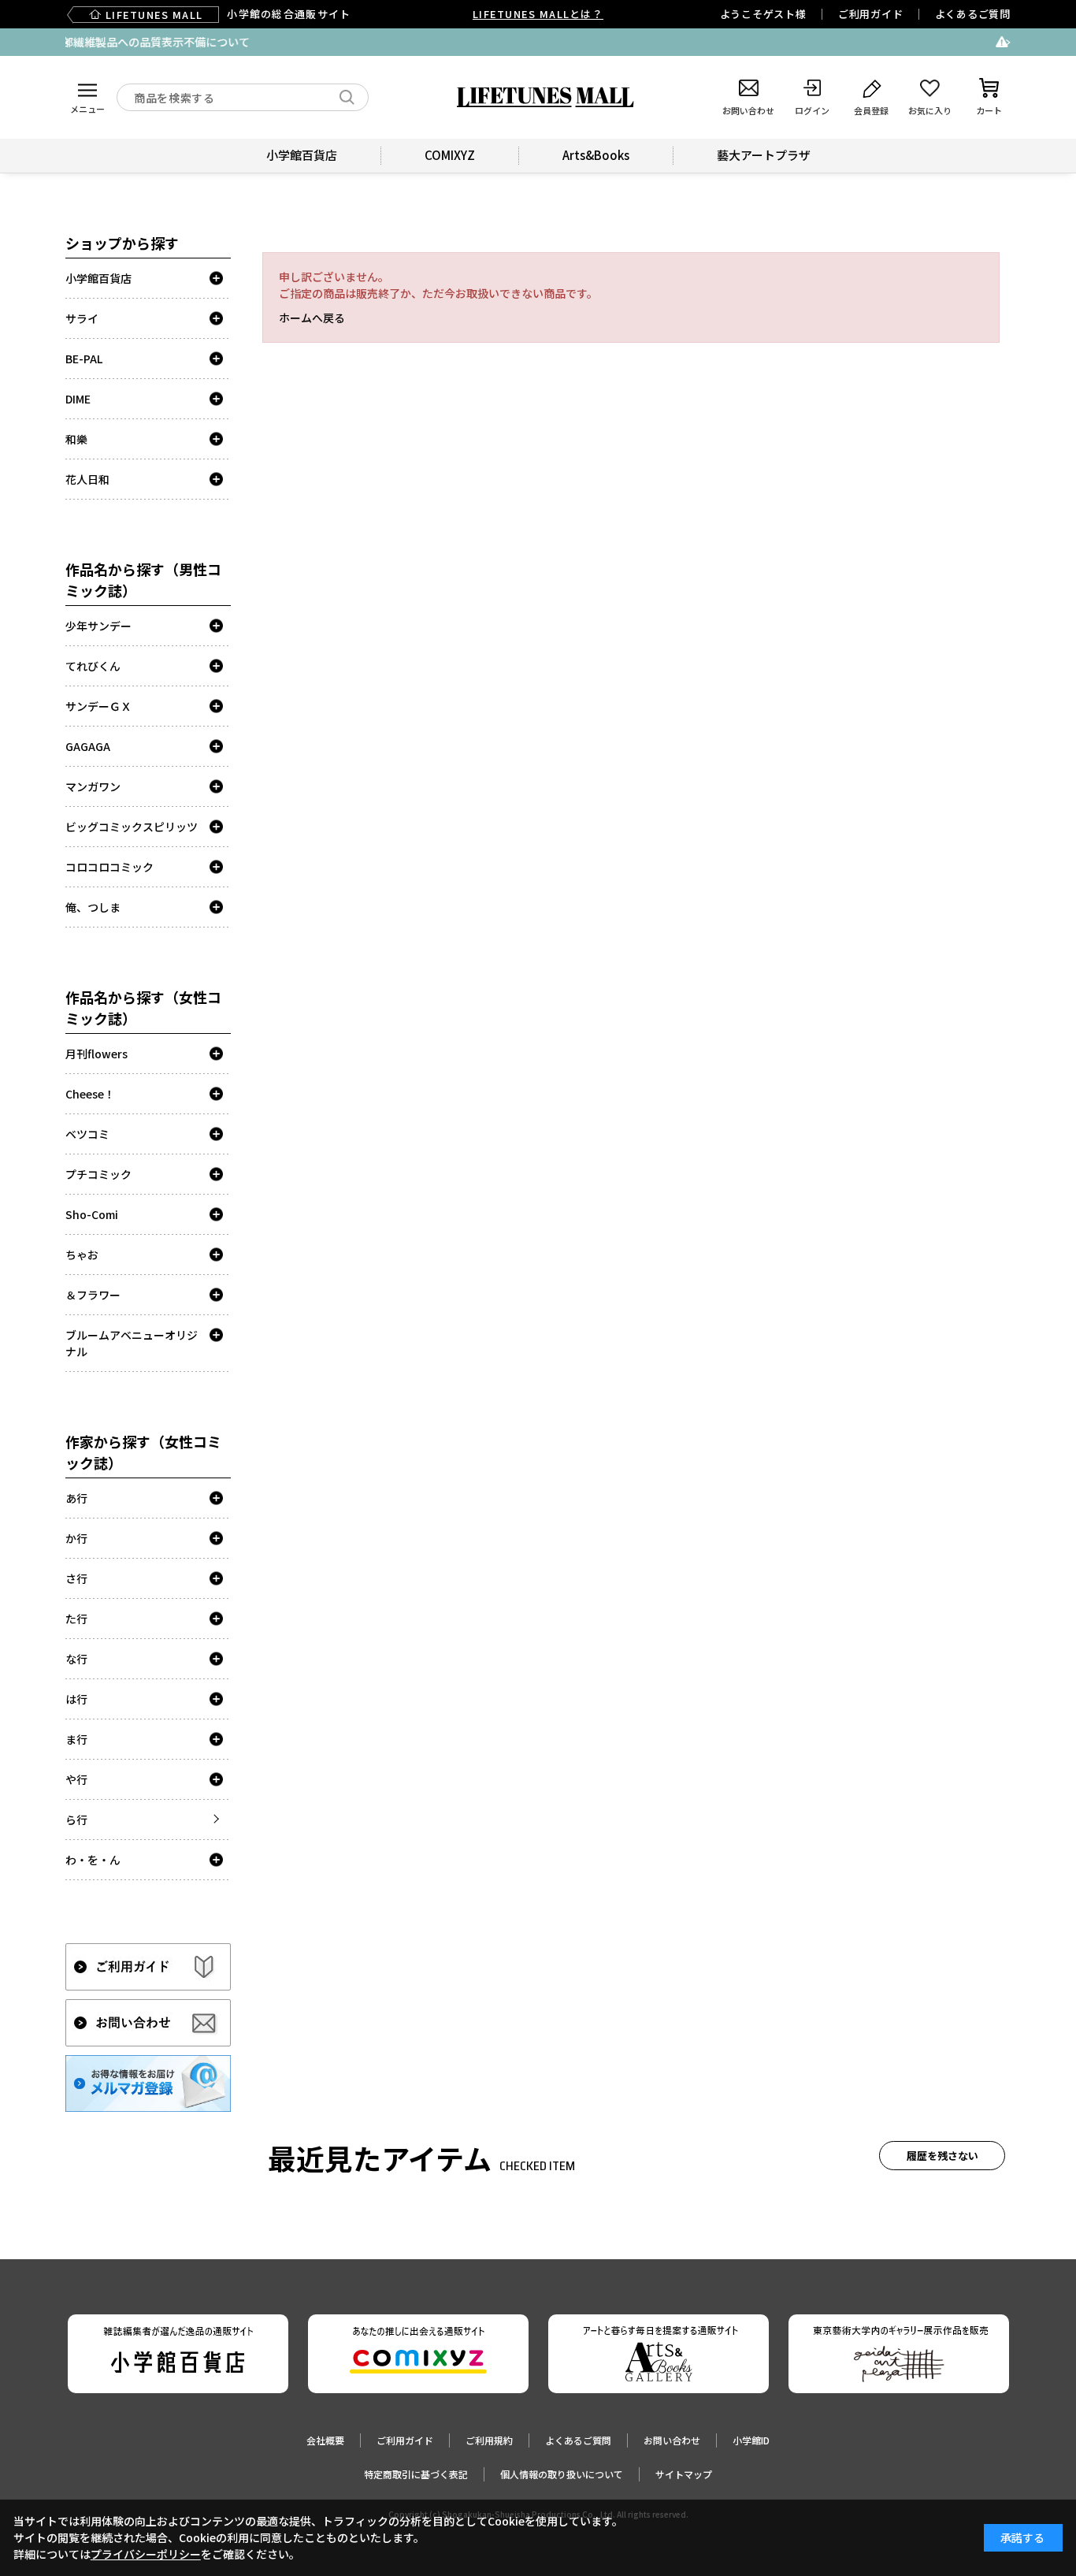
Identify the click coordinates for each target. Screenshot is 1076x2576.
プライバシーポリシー (146, 2554)
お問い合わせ (672, 2440)
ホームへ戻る (312, 318)
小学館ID (751, 2440)
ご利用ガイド (871, 14)
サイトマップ (684, 2474)
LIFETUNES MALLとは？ (538, 14)
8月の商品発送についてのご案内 (636, 42)
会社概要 (325, 2440)
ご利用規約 (489, 2440)
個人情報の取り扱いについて (562, 2474)
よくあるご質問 (973, 14)
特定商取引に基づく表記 (416, 2474)
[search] (347, 97)
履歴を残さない (942, 2156)
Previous (68, 43)
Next (1008, 43)
